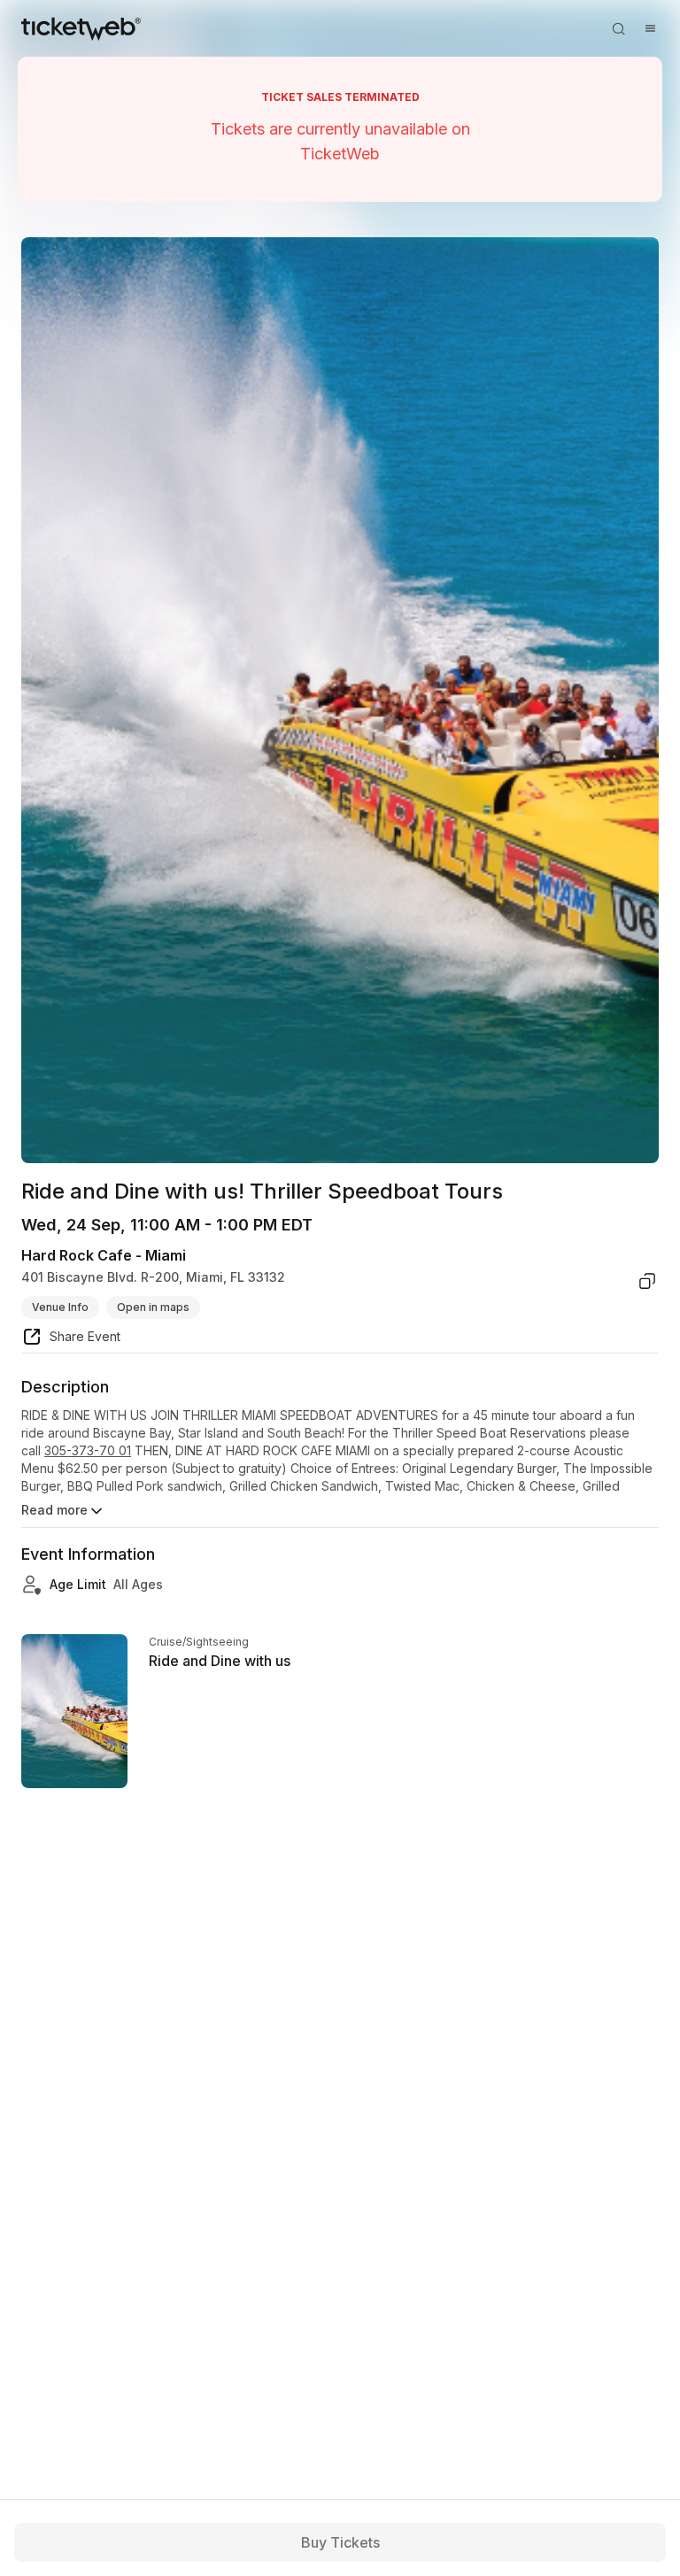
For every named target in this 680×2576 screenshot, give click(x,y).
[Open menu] (650, 28)
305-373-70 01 (88, 1450)
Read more (54, 1510)
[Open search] (618, 28)
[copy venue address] (647, 1281)
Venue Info (60, 1307)
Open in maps (153, 1307)
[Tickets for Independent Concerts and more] (81, 28)
